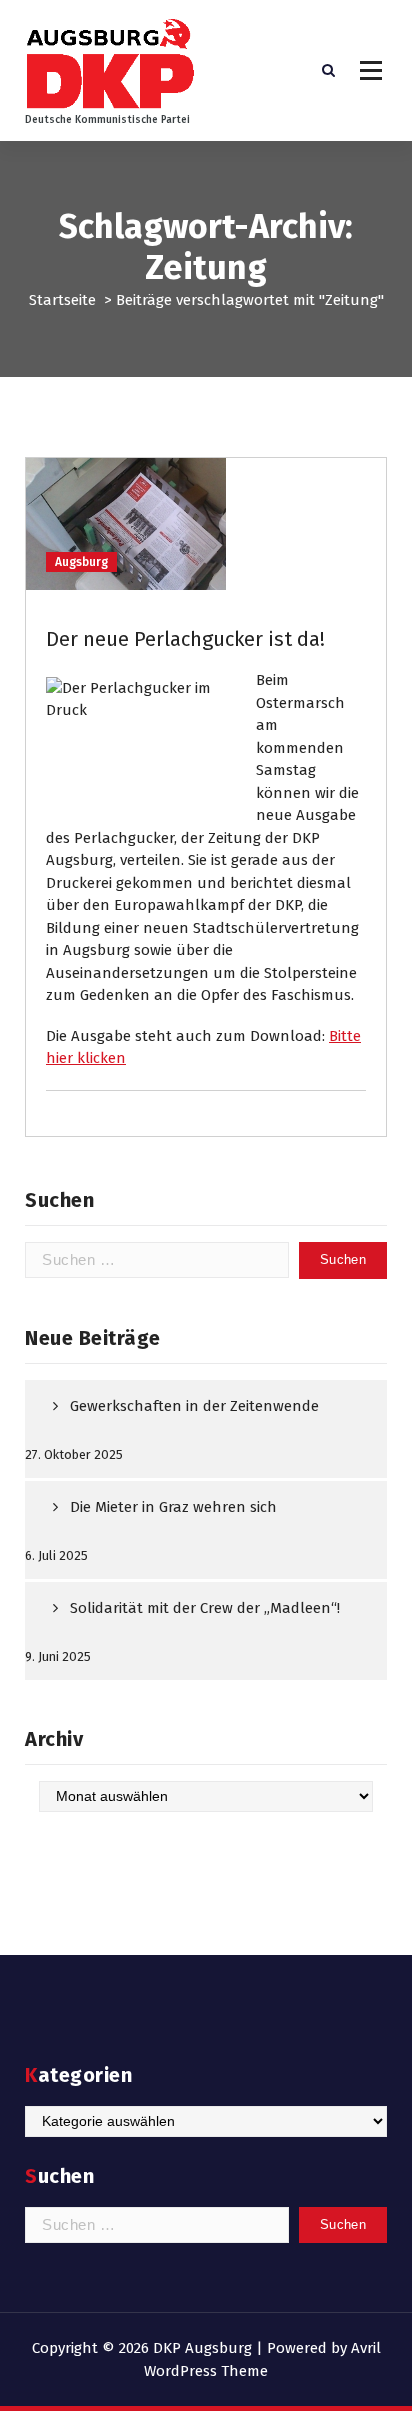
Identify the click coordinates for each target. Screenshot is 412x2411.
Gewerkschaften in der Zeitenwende (194, 1406)
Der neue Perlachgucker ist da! (185, 639)
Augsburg (81, 562)
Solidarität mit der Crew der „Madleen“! (205, 1608)
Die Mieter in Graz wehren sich (173, 1507)
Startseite (62, 300)
